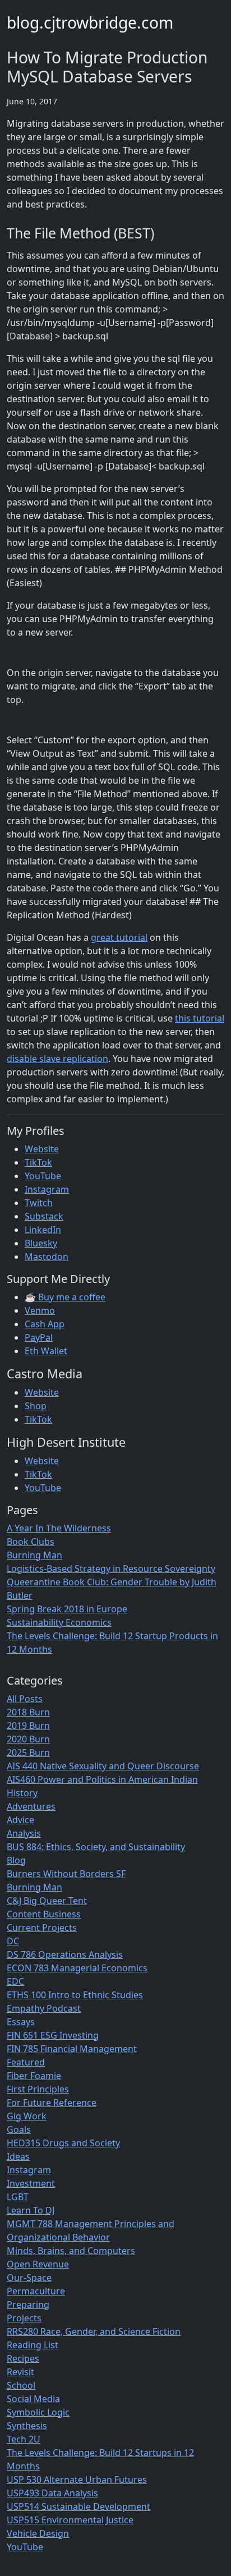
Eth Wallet (46, 1351)
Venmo (40, 1310)
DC (13, 1941)
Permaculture (36, 2291)
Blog (16, 1860)
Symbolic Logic (38, 2412)
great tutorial (119, 937)
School (21, 2385)
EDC (15, 1981)
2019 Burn (28, 1726)
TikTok (38, 1162)
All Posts (25, 1699)
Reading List (33, 2345)
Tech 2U (24, 2439)
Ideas (18, 2156)
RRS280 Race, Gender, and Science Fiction (94, 2331)
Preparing (28, 2304)
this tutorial (200, 1018)
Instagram (47, 1189)
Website (42, 1149)
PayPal (39, 1337)
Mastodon (47, 1257)
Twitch (39, 1203)
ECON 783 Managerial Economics (77, 1968)
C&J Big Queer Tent (47, 1901)
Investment (31, 2183)
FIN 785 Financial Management (72, 2049)
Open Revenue (38, 2264)
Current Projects (42, 1928)
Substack (44, 1216)
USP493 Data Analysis (52, 2493)
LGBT (18, 2197)
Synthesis (27, 2426)
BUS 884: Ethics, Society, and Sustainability (96, 1847)
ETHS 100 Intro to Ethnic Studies (75, 1995)
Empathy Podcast (44, 2008)
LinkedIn (43, 1230)
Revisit (20, 2372)
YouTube (43, 1176)
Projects (24, 2318)
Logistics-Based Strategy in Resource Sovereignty (111, 1568)
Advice (20, 1820)
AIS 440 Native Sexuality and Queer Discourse (103, 1766)
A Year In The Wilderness (59, 1528)
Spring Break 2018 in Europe (67, 1609)
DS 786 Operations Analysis (65, 1954)
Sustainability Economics (59, 1622)
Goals (19, 2129)
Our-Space (29, 2278)
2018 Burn (28, 1712)
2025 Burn (28, 1752)
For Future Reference (52, 2103)
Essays (21, 2022)
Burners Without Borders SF (66, 1874)
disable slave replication (57, 1059)
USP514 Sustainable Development (78, 2506)
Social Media (33, 2399)
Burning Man (34, 1555)
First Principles (38, 2089)
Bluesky (41, 1243)
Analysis (24, 1833)
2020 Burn (28, 1739)
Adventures (31, 1806)
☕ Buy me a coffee (65, 1297)
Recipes (23, 2358)
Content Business (44, 1914)
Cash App (45, 1324)
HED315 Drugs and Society (63, 2143)
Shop (36, 1406)
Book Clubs (31, 1542)
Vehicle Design (38, 2533)
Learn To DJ (31, 2210)
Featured (26, 2062)
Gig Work (27, 2116)
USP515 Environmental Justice (70, 2520)
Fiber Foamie (34, 2076)
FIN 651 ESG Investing (53, 2035)
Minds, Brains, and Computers (71, 2251)
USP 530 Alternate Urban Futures (77, 2480)
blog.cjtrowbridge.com (90, 22)
